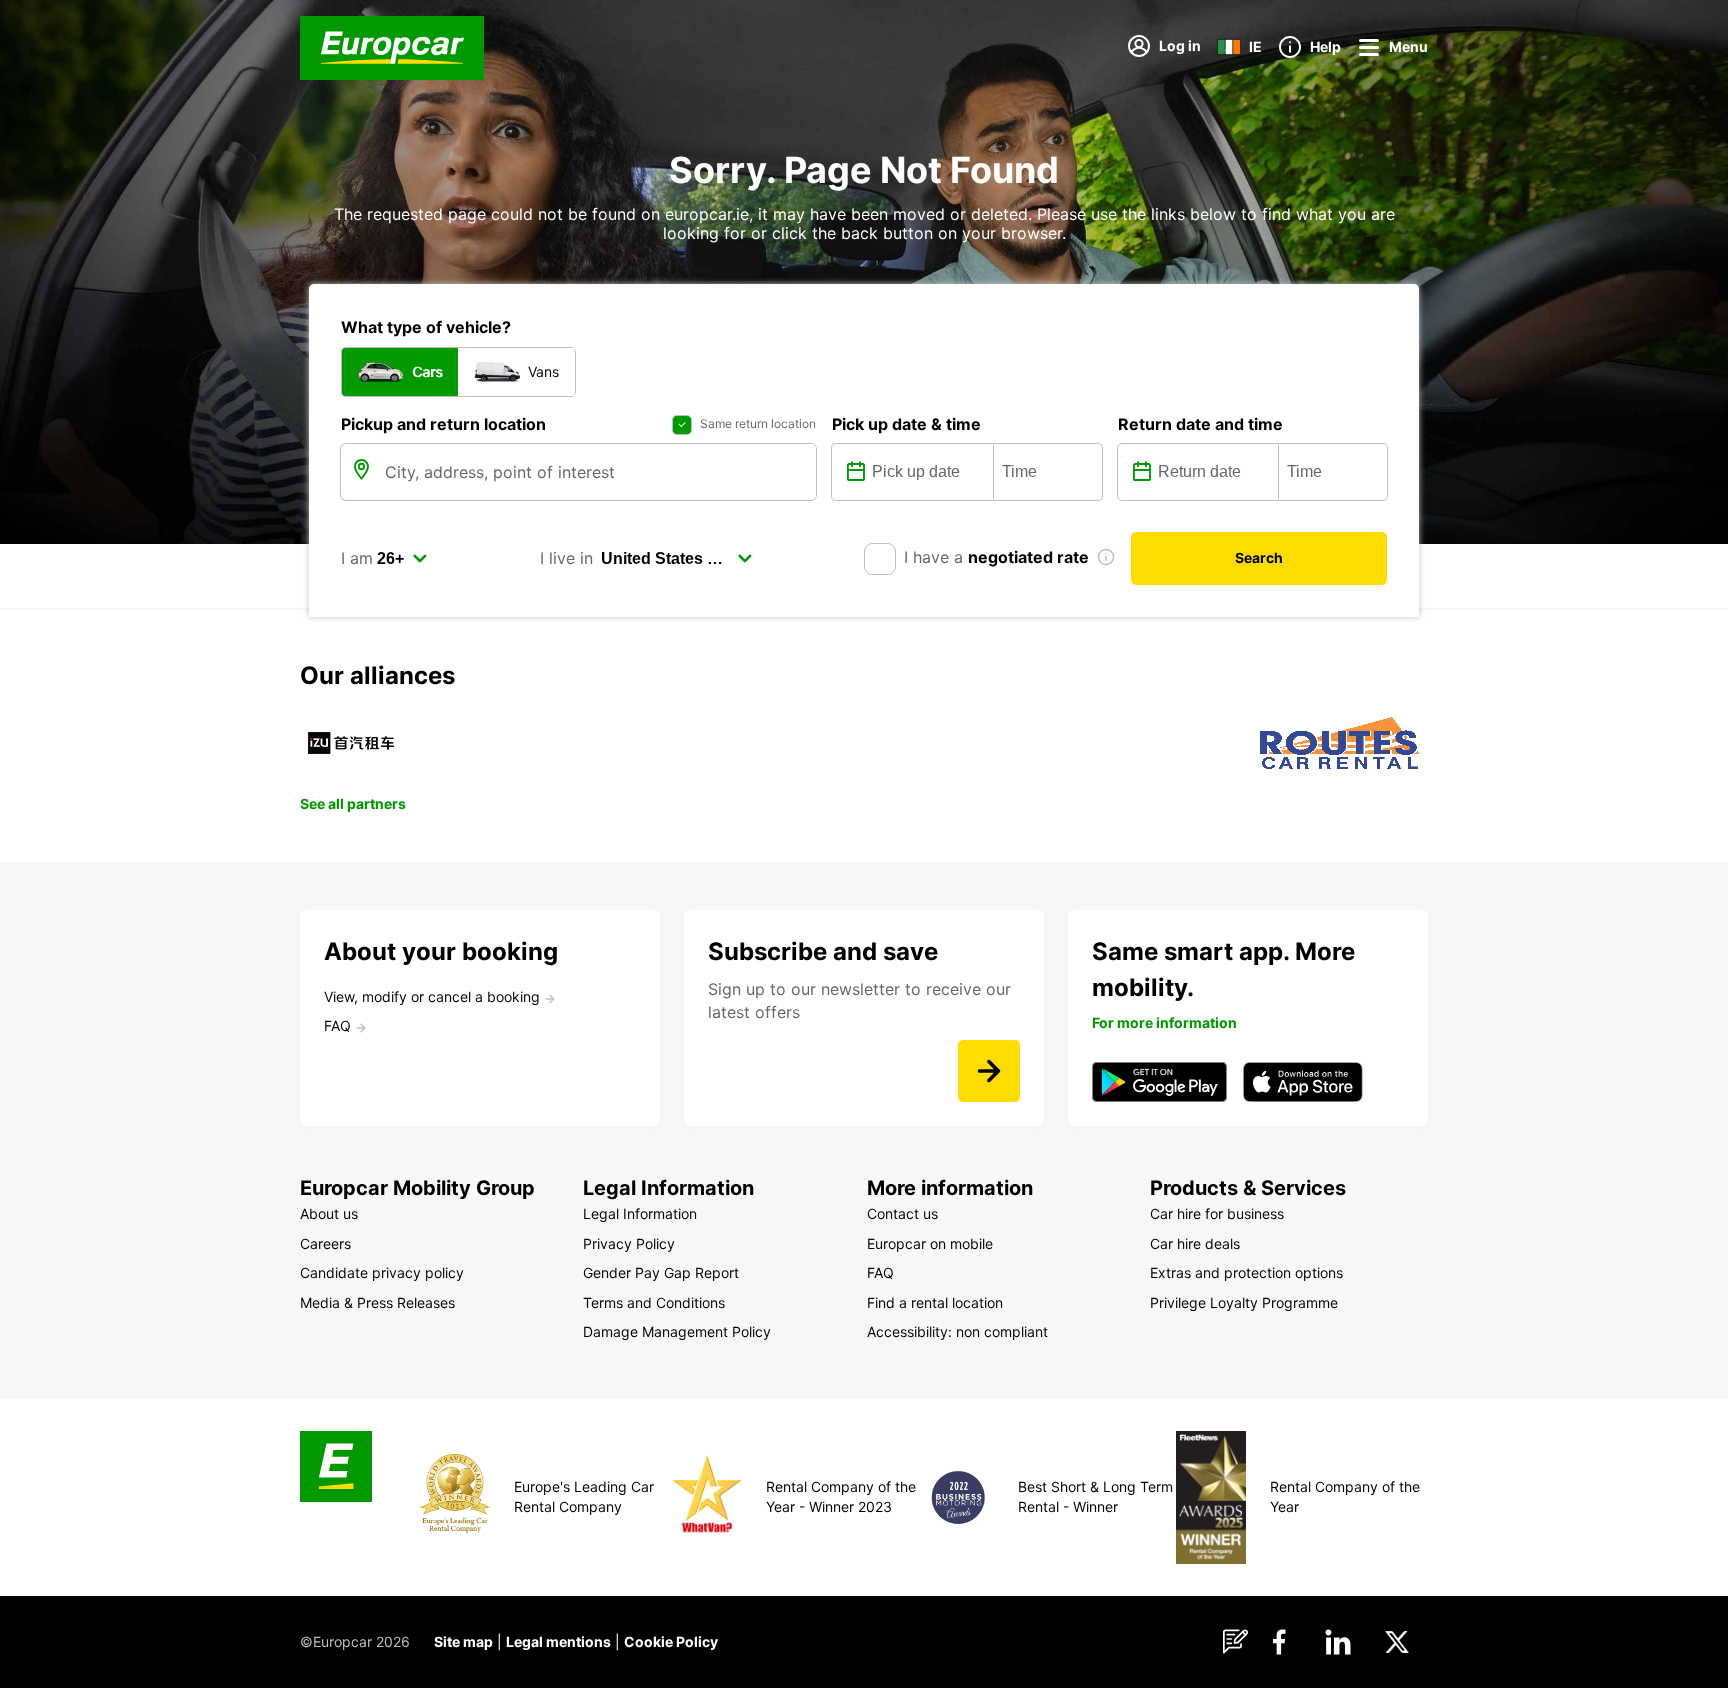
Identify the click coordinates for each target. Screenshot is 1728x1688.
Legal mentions (558, 1641)
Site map (463, 1641)
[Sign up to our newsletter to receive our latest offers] (989, 1071)
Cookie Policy (671, 1641)
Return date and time (1200, 424)
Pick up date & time (906, 424)
